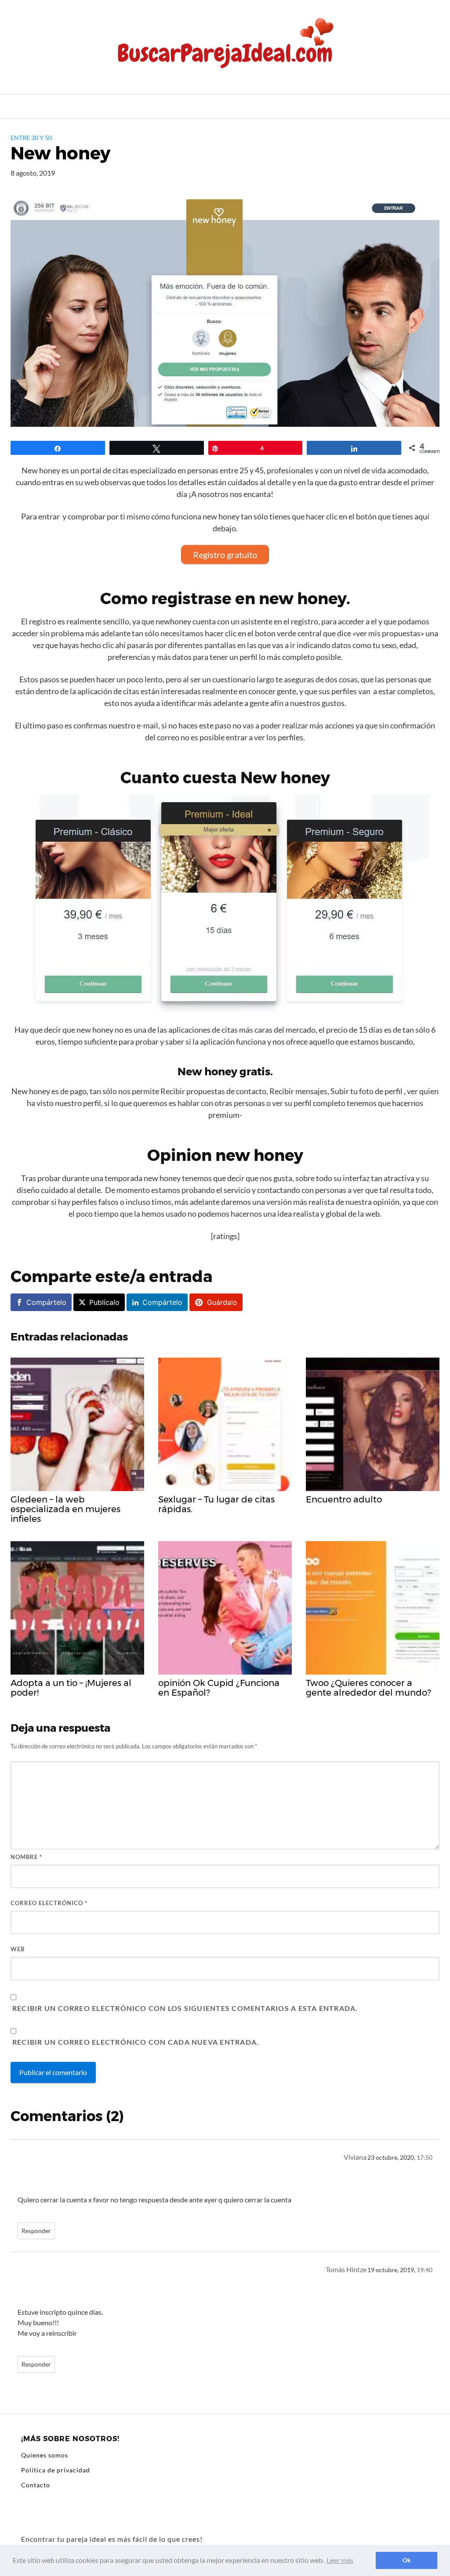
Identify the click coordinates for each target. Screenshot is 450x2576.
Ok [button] (407, 2560)
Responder (36, 2231)
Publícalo (104, 1302)
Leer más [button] (340, 2560)
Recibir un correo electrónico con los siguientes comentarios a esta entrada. (185, 2008)
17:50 (425, 2158)
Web (18, 1949)
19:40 (425, 2270)
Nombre (26, 1857)
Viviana (355, 2157)
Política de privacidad (56, 2470)
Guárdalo (222, 1302)
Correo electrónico (49, 1903)
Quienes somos (45, 2455)
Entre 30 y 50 (31, 138)
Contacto (36, 2485)
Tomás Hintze (346, 2269)
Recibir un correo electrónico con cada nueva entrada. (136, 2042)
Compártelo (46, 1302)
